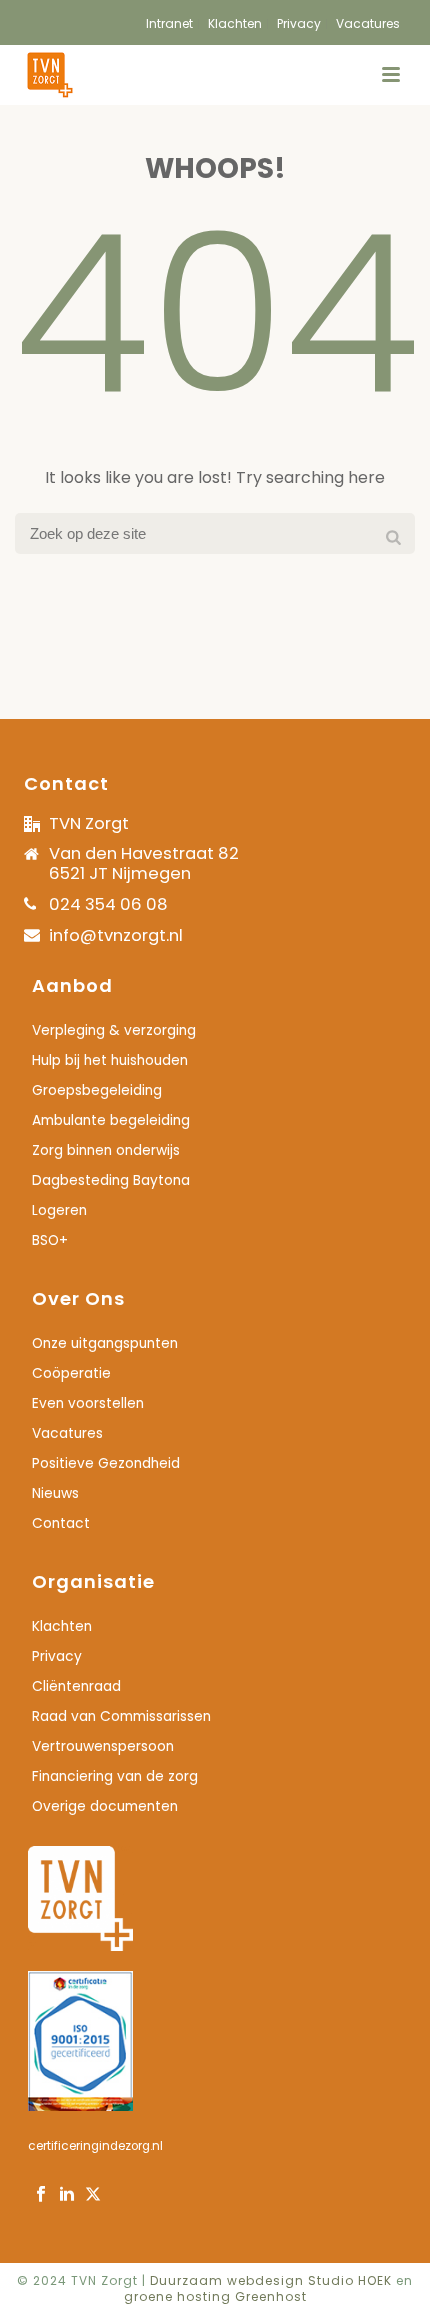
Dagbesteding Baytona (111, 1181)
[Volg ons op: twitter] (93, 2195)
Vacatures (67, 1434)
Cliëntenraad (76, 1687)
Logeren (59, 1211)
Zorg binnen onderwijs (106, 1151)
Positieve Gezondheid (106, 1464)
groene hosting (177, 2296)
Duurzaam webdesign (229, 2280)
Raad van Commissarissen (121, 1717)
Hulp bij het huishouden (110, 1061)
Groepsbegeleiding (97, 1091)
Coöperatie (71, 1374)
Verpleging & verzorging (114, 1031)
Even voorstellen (88, 1404)
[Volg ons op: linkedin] (67, 2195)
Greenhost (271, 2296)
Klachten (62, 1627)
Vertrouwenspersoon (103, 1747)
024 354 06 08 (108, 904)
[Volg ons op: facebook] (41, 2195)
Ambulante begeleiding (111, 1121)
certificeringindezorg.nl (95, 2146)
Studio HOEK (350, 2280)
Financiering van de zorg (115, 1777)
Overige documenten (105, 1807)
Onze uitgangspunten (105, 1344)
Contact (61, 1524)
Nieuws (55, 1494)
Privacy (57, 1657)
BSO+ (50, 1241)
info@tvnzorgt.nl (116, 935)
